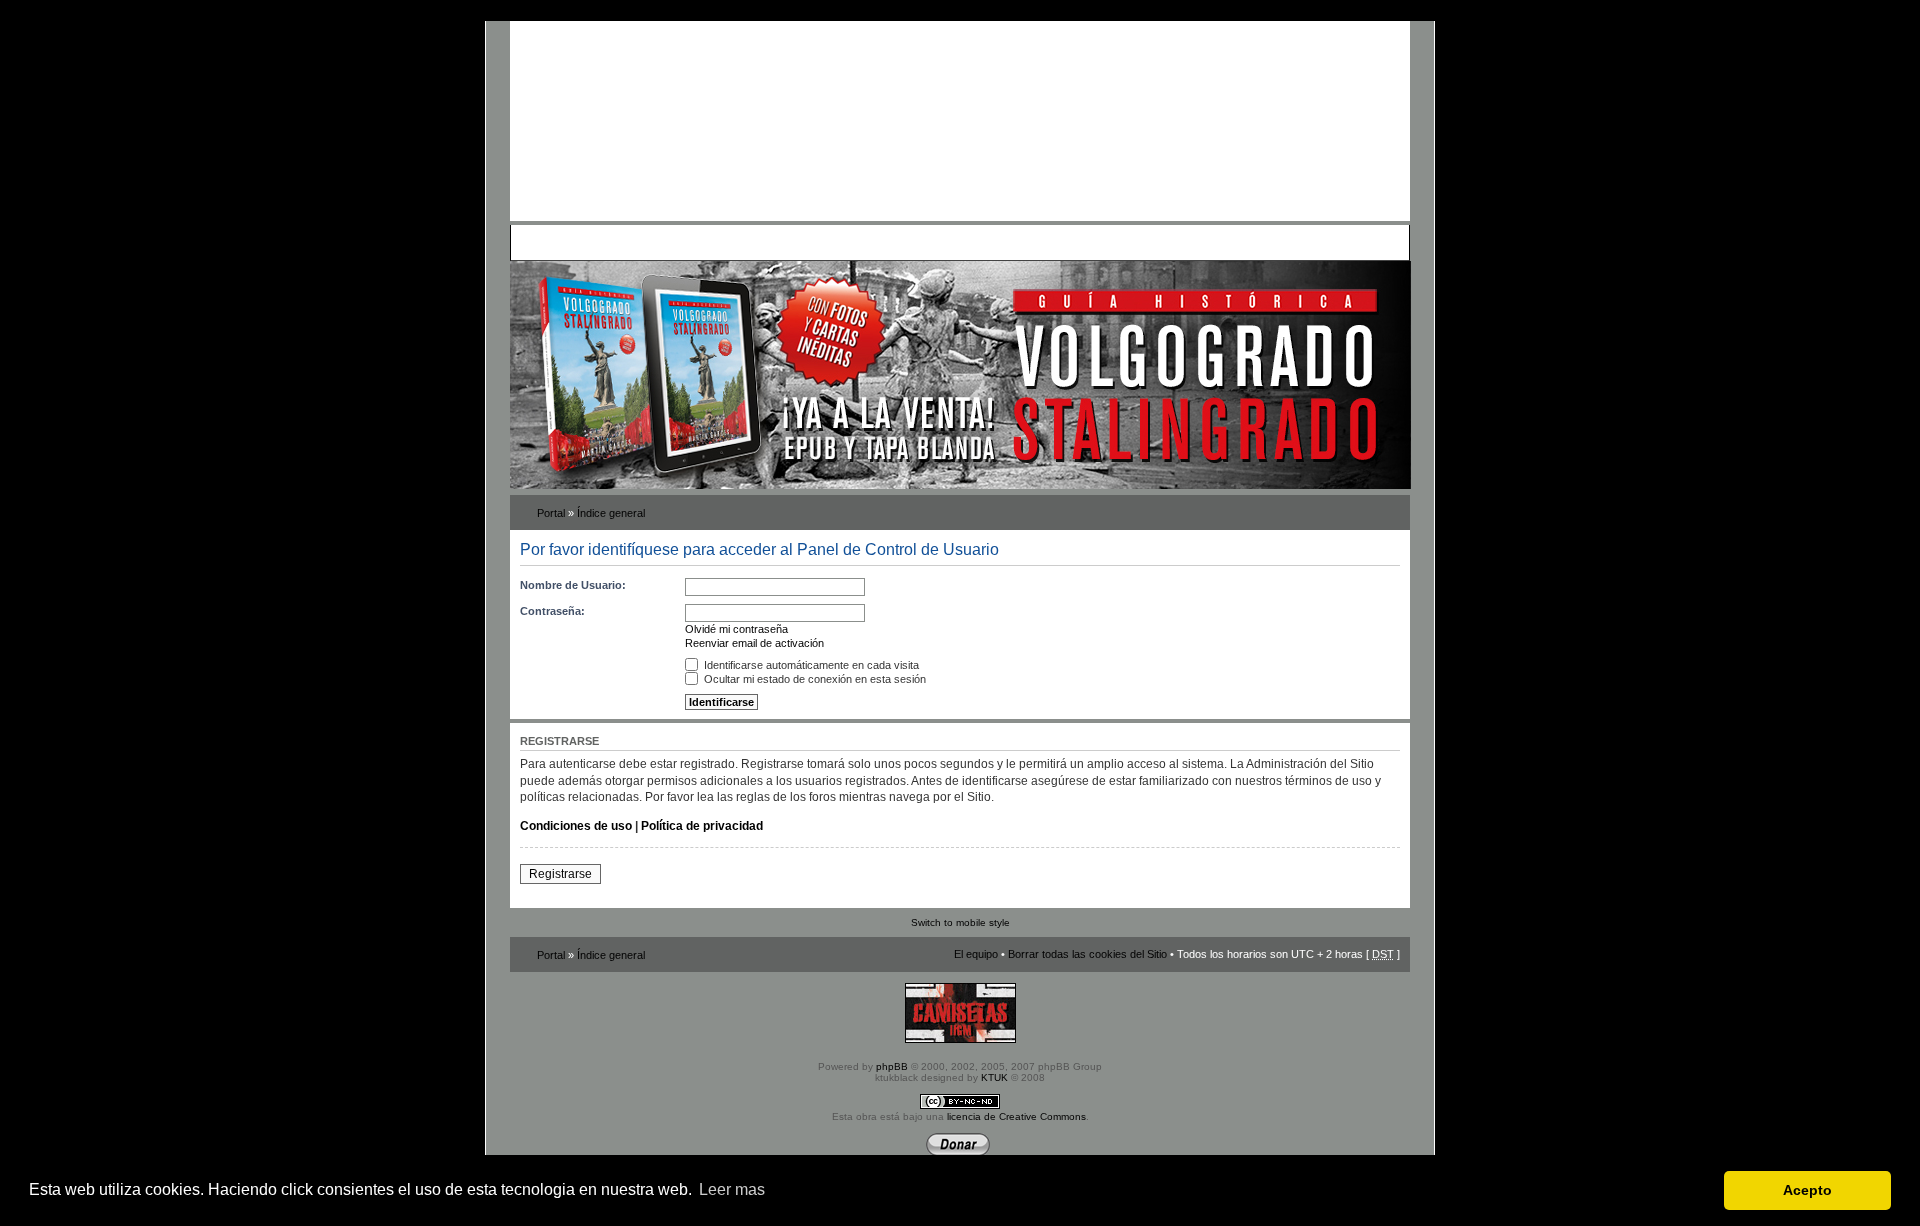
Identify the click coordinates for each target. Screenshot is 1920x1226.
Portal (551, 513)
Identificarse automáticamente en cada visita (810, 665)
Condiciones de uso (576, 826)
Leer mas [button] (732, 1189)
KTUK (994, 1077)
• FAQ (656, 242)
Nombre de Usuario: (573, 585)
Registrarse (560, 874)
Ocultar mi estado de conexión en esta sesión (813, 679)
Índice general (611, 513)
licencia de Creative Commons (1016, 1116)
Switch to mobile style (960, 922)
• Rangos (801, 242)
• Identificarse (1056, 242)
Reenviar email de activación (754, 643)
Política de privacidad (702, 826)
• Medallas (747, 242)
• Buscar (696, 242)
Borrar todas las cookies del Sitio (1087, 954)
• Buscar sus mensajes (887, 242)
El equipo (976, 954)
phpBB (892, 1066)
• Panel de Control (590, 242)
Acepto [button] (1807, 1190)
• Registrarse (983, 242)
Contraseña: (552, 611)
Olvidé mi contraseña (736, 629)
